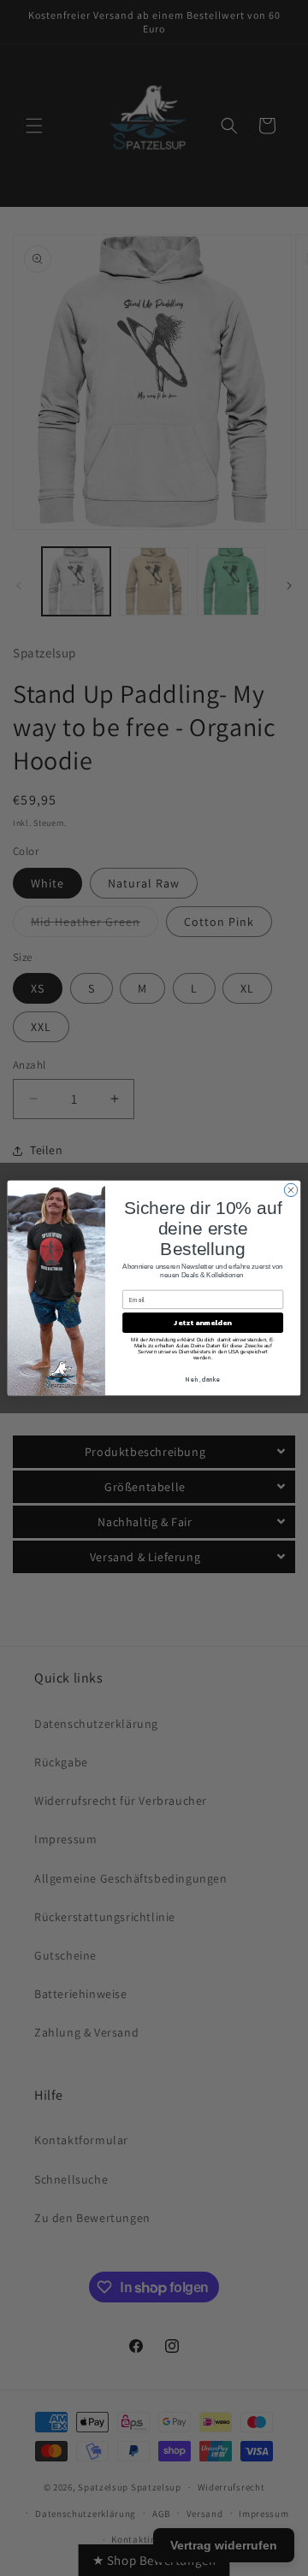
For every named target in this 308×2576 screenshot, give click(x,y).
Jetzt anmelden (202, 1323)
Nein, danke (203, 1379)
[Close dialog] (290, 1190)
